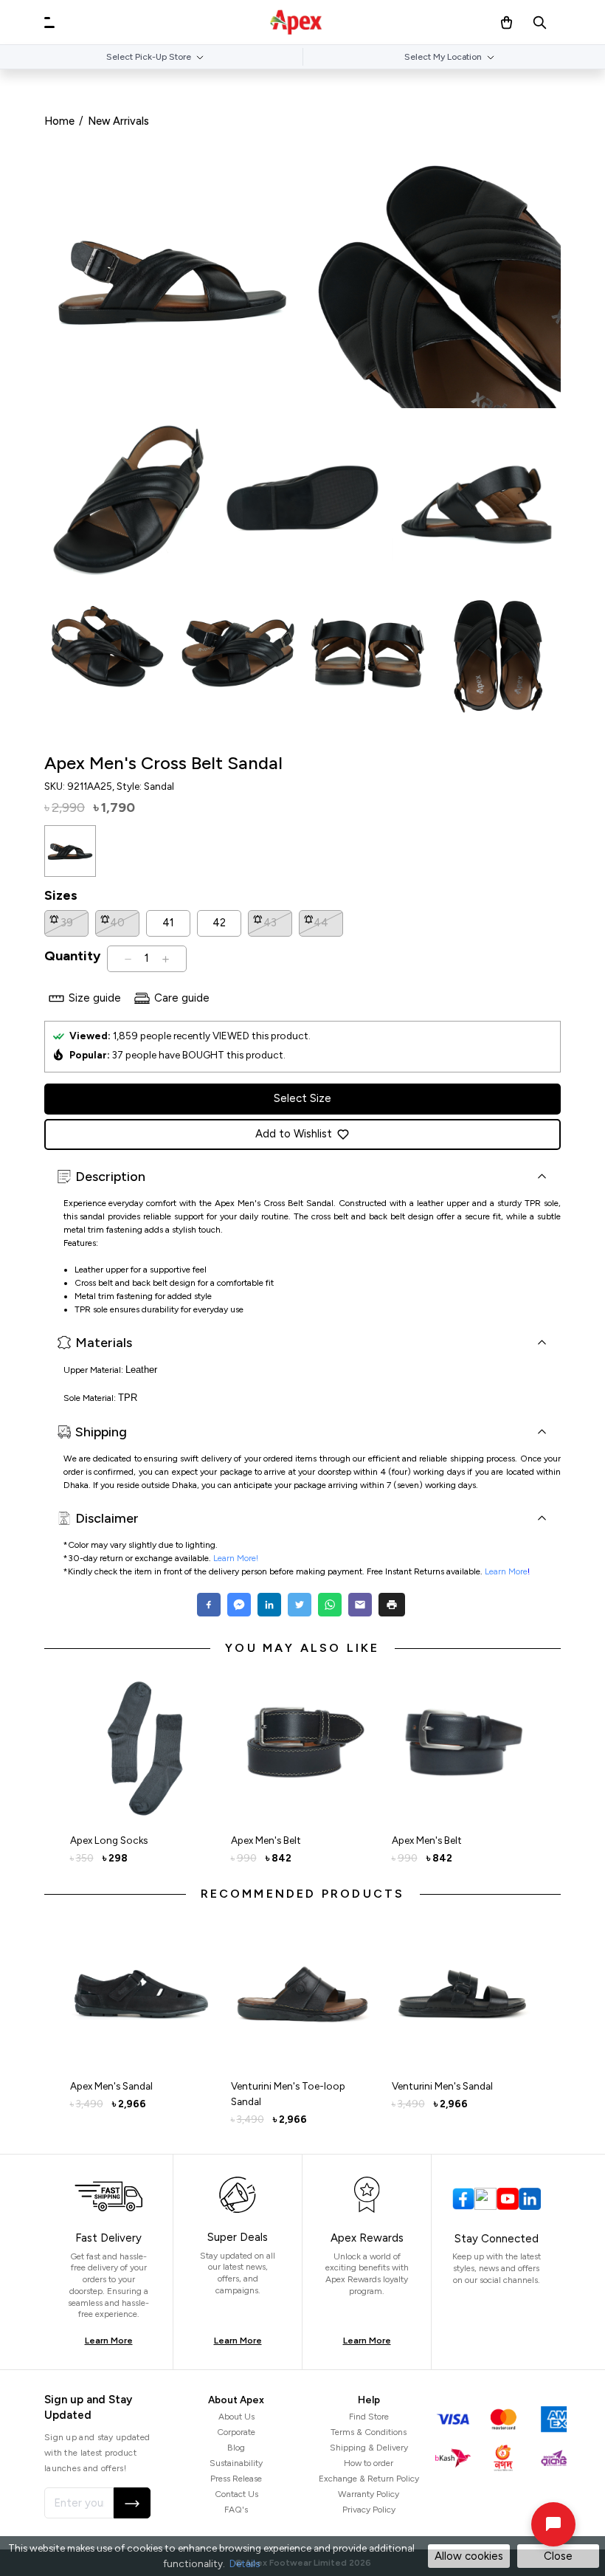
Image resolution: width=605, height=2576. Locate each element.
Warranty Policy (369, 2494)
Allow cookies (469, 2556)
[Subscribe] (132, 2503)
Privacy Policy (369, 2510)
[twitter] (299, 1605)
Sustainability (236, 2463)
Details (245, 2563)
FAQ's (236, 2510)
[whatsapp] (329, 1605)
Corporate (236, 2432)
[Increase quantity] (166, 959)
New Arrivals (118, 121)
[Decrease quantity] (128, 959)
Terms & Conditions (369, 2432)
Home (59, 121)
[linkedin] (269, 1605)
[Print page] (392, 1605)
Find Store (369, 2417)
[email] (360, 1605)
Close (558, 2556)
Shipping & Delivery (369, 2448)
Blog (236, 2448)
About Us (236, 2417)
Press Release (236, 2479)
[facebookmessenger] (239, 1605)
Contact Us (236, 2494)
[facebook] (211, 1605)
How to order (369, 2463)
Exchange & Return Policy (369, 2479)
